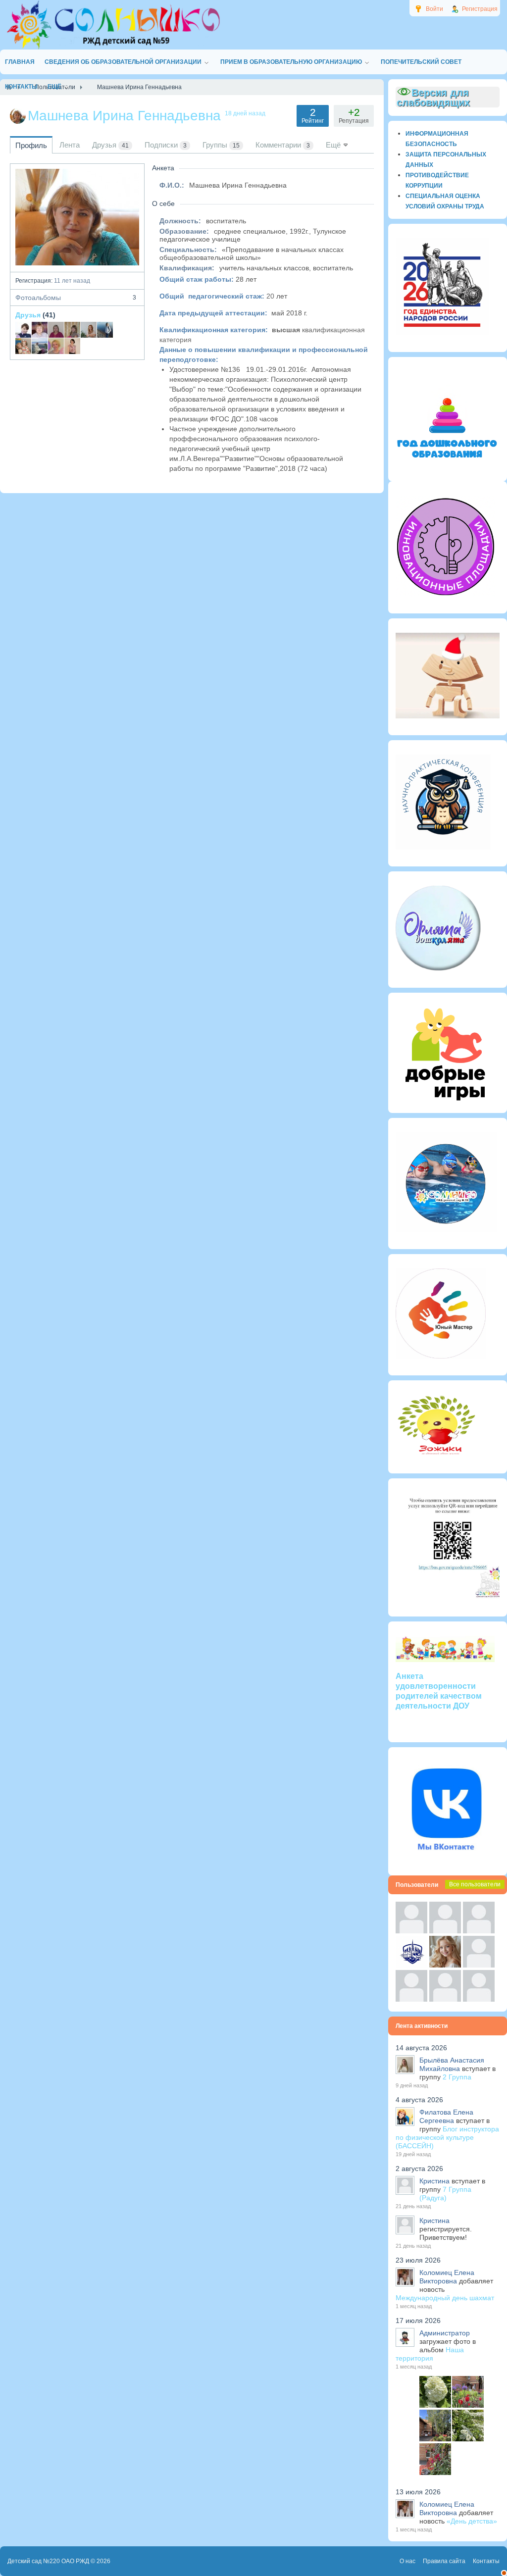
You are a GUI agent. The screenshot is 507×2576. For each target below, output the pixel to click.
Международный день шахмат (445, 2298)
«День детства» (472, 2521)
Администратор (445, 2333)
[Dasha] (40, 346)
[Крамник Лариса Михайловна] (40, 330)
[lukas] (445, 1931)
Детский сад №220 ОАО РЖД (48, 2561)
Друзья (28, 315)
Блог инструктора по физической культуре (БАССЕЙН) (447, 2137)
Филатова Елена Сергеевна (446, 2116)
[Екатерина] (105, 330)
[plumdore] (445, 1965)
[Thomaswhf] (479, 1931)
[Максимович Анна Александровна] (23, 330)
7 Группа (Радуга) (445, 2194)
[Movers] (411, 1965)
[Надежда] (411, 1999)
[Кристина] (411, 1931)
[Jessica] (479, 1999)
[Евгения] (479, 1965)
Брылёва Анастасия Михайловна (452, 2064)
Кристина (434, 2181)
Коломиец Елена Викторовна (447, 2277)
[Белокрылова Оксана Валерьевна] (72, 346)
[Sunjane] (445, 1999)
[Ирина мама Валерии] (23, 346)
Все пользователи (475, 1884)
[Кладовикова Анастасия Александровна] (56, 330)
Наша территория (430, 2354)
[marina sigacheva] (72, 330)
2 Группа (457, 2077)
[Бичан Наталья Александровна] (89, 330)
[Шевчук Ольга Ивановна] (56, 346)
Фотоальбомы (76, 298)
